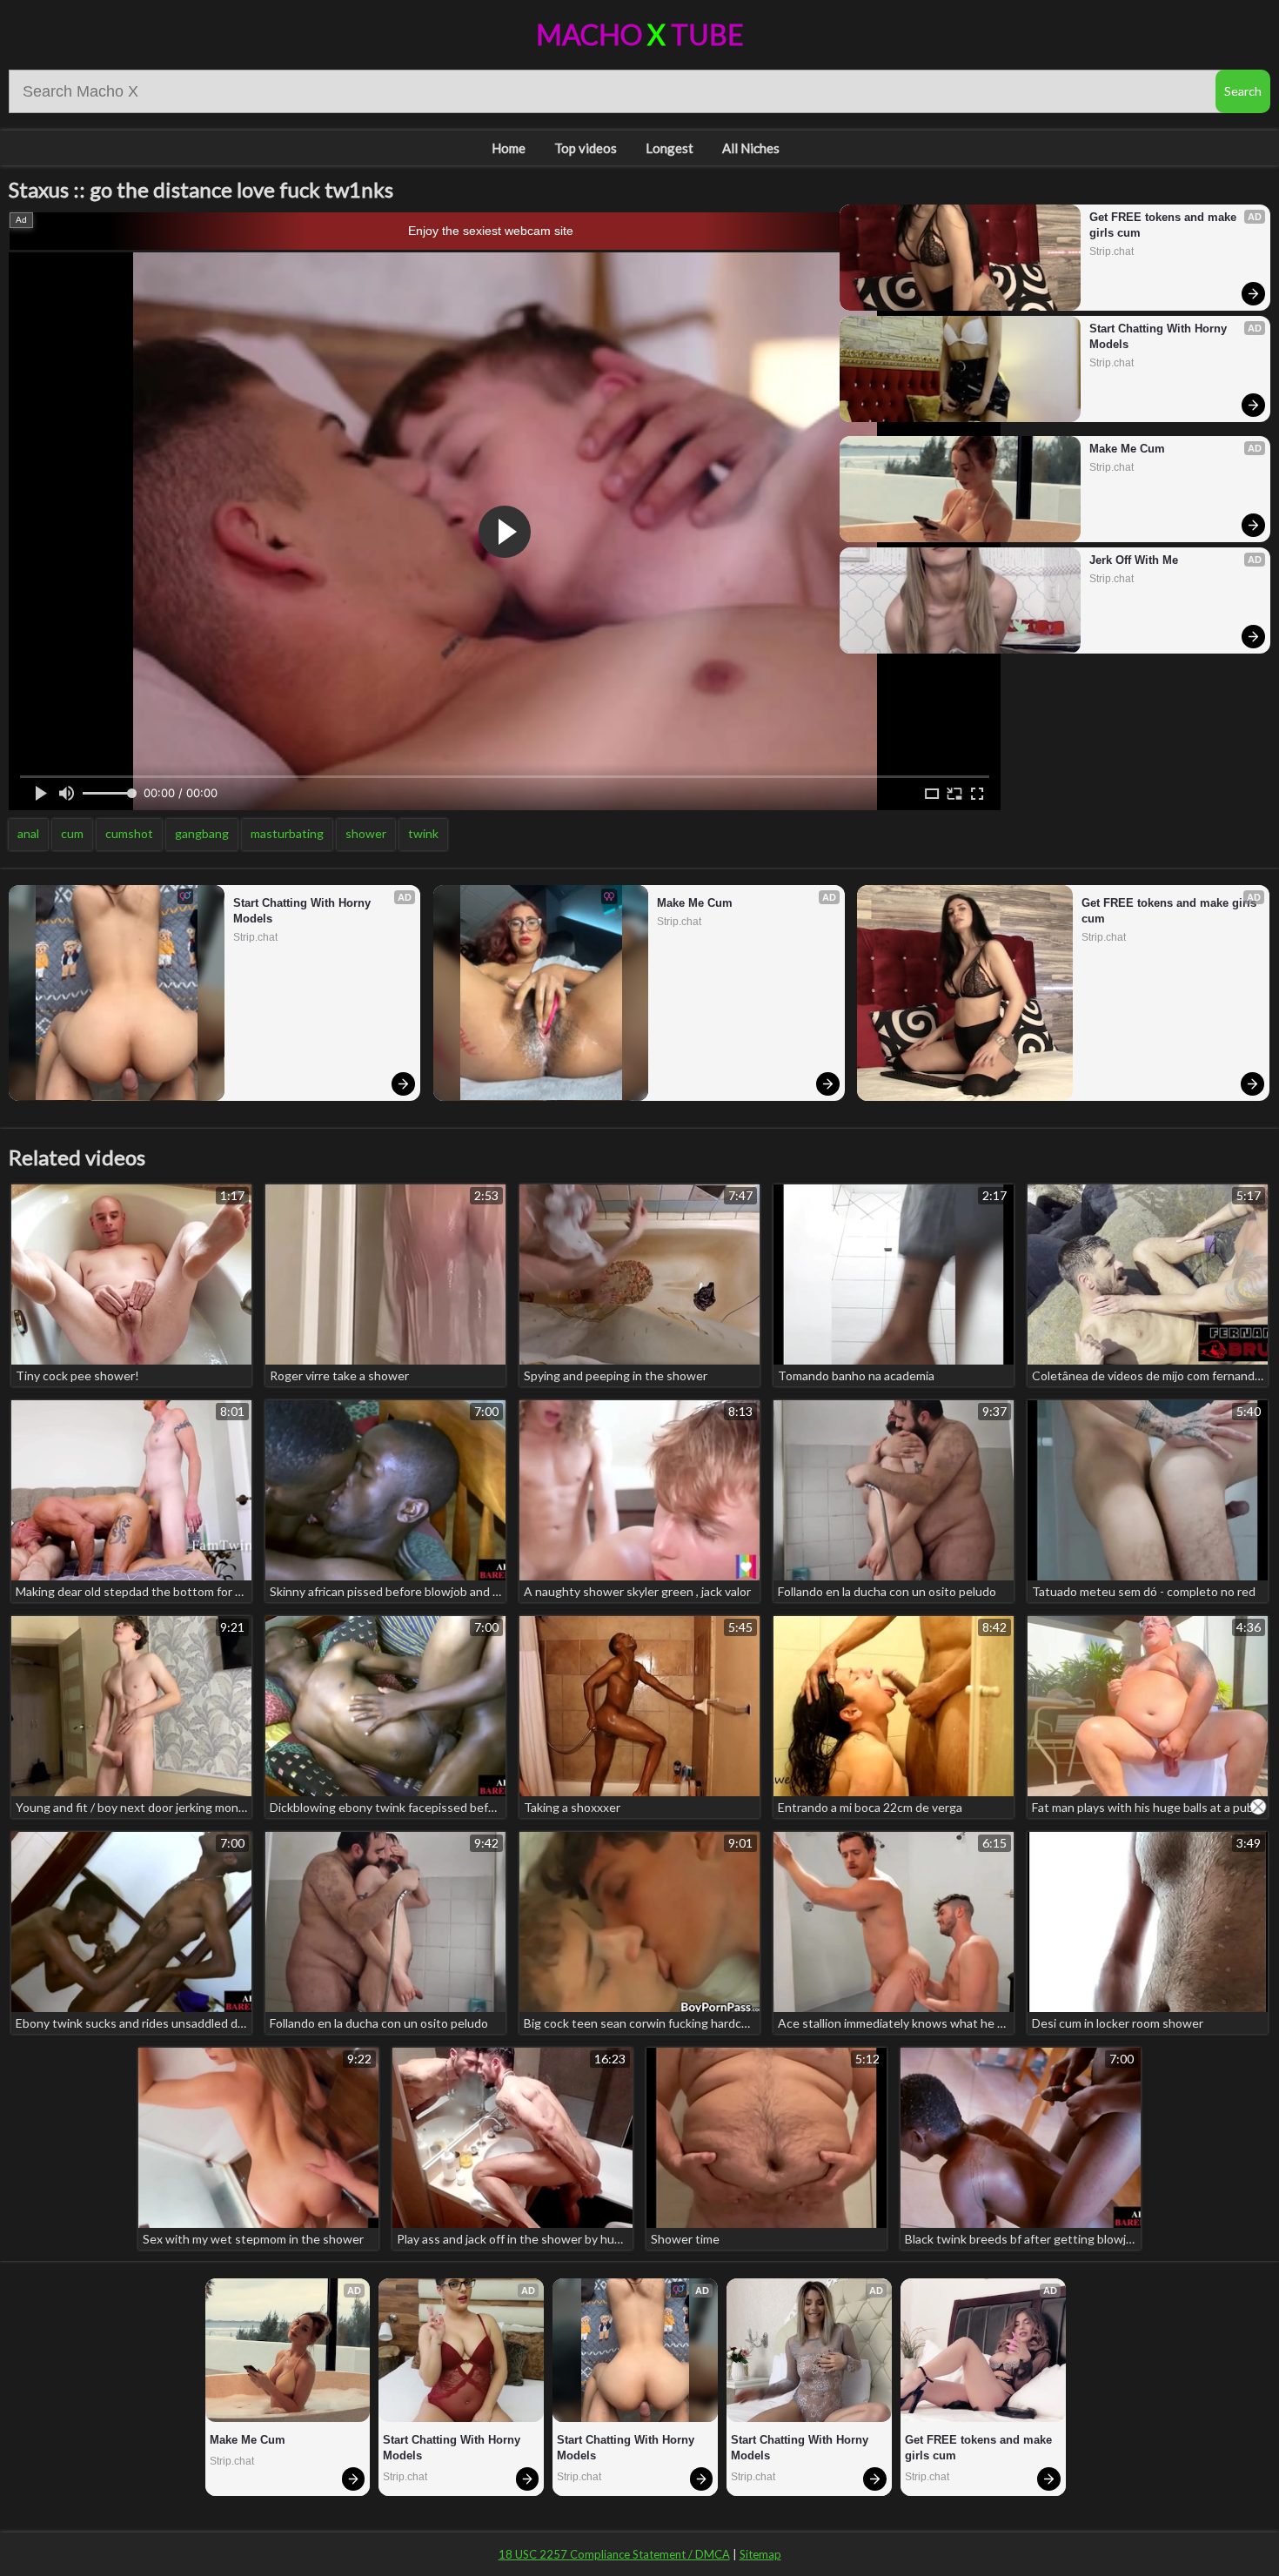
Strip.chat (1112, 252)
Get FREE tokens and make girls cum (1165, 225)
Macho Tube (640, 34)
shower (366, 833)
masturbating (287, 833)
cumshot (129, 833)
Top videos (586, 148)
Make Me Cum (1127, 449)
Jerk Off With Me (1134, 560)
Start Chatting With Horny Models (1160, 336)
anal (28, 833)
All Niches (751, 148)
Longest (670, 148)
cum (72, 833)
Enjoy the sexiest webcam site (491, 231)
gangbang (202, 833)
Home (509, 148)
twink (423, 833)
